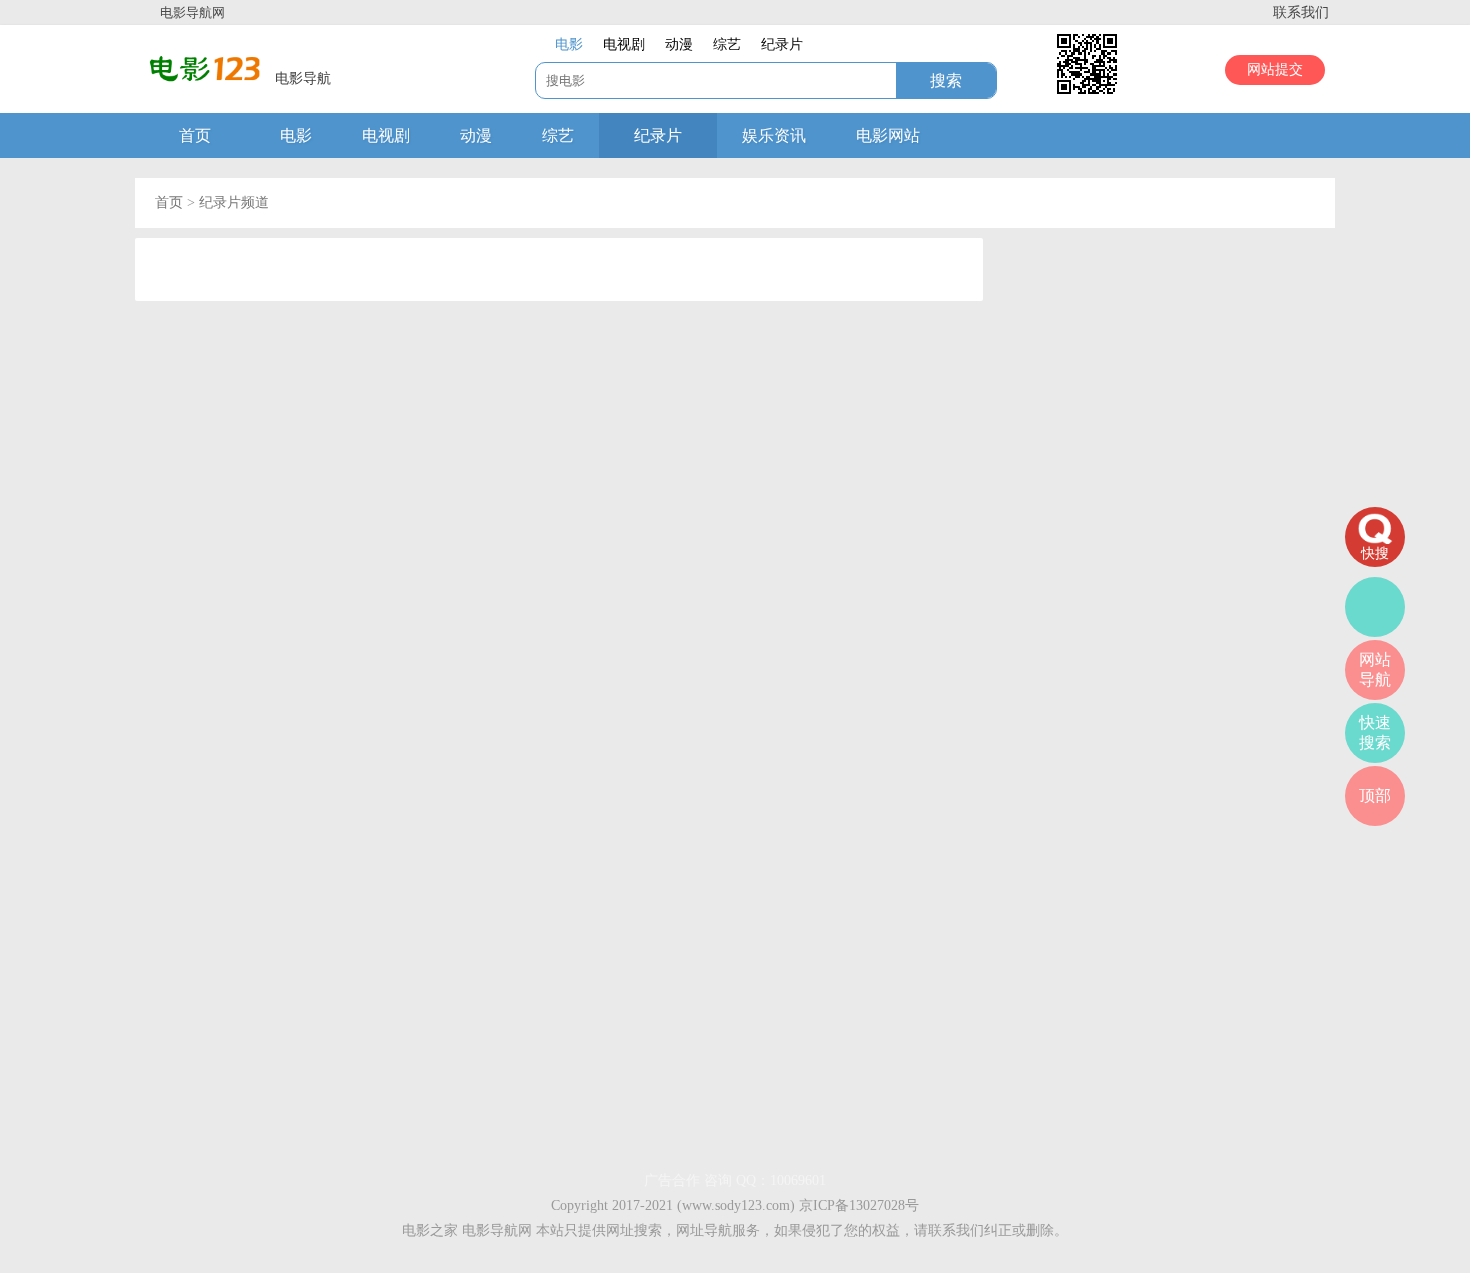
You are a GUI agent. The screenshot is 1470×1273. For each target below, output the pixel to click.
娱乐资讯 (774, 135)
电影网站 (888, 135)
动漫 (476, 135)
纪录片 (658, 135)
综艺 (558, 135)
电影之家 (430, 1230)
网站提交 (1275, 69)
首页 (195, 135)
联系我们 (1301, 12)
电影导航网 (192, 12)
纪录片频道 (234, 202)
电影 (296, 135)
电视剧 (386, 135)
